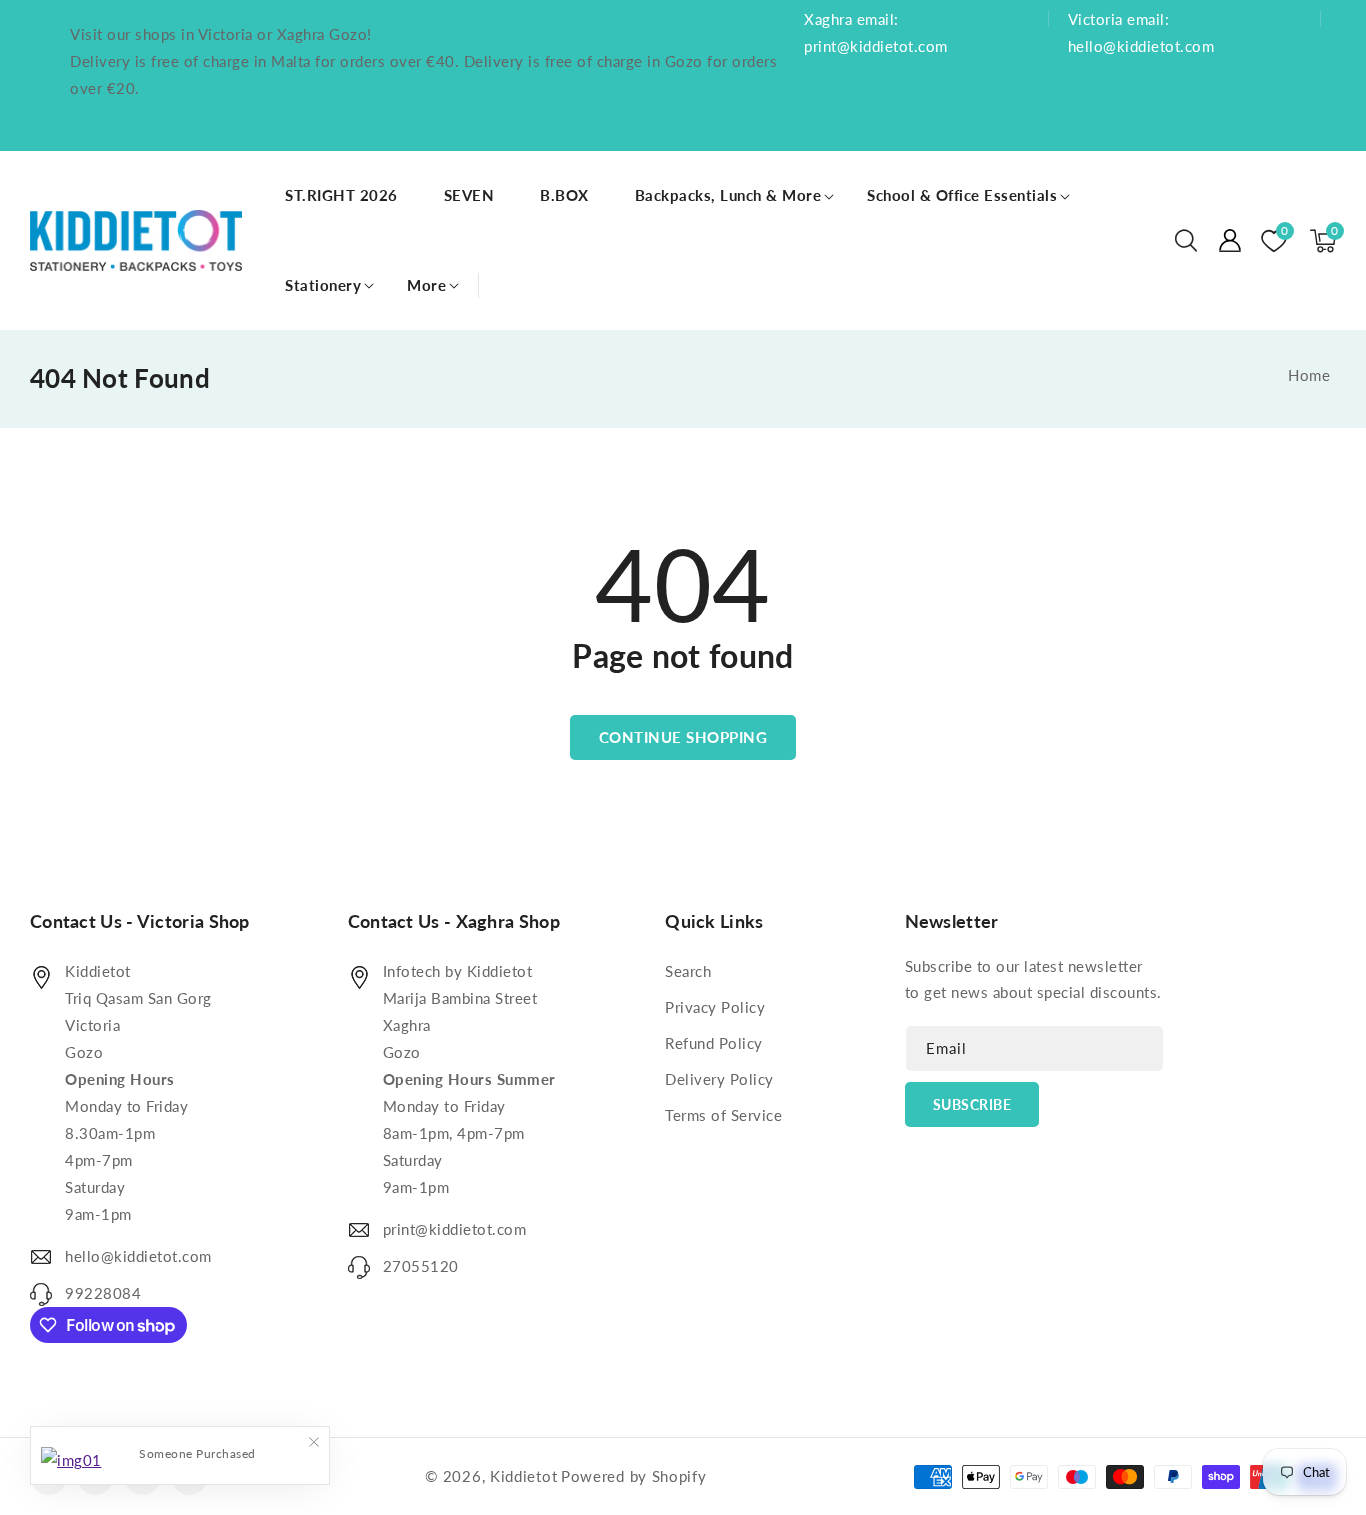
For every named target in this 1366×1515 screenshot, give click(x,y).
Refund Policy (714, 1043)
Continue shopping (683, 737)
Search (688, 971)
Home (1309, 375)
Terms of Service (723, 1115)
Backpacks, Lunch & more (728, 195)
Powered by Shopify (634, 1476)
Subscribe (972, 1104)
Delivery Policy (719, 1079)
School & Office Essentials (962, 195)
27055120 (421, 1266)
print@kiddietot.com (455, 1229)
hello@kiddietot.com (138, 1256)
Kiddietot (523, 1476)
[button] (1186, 241)
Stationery (323, 285)
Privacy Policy (715, 1007)
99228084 (103, 1293)
